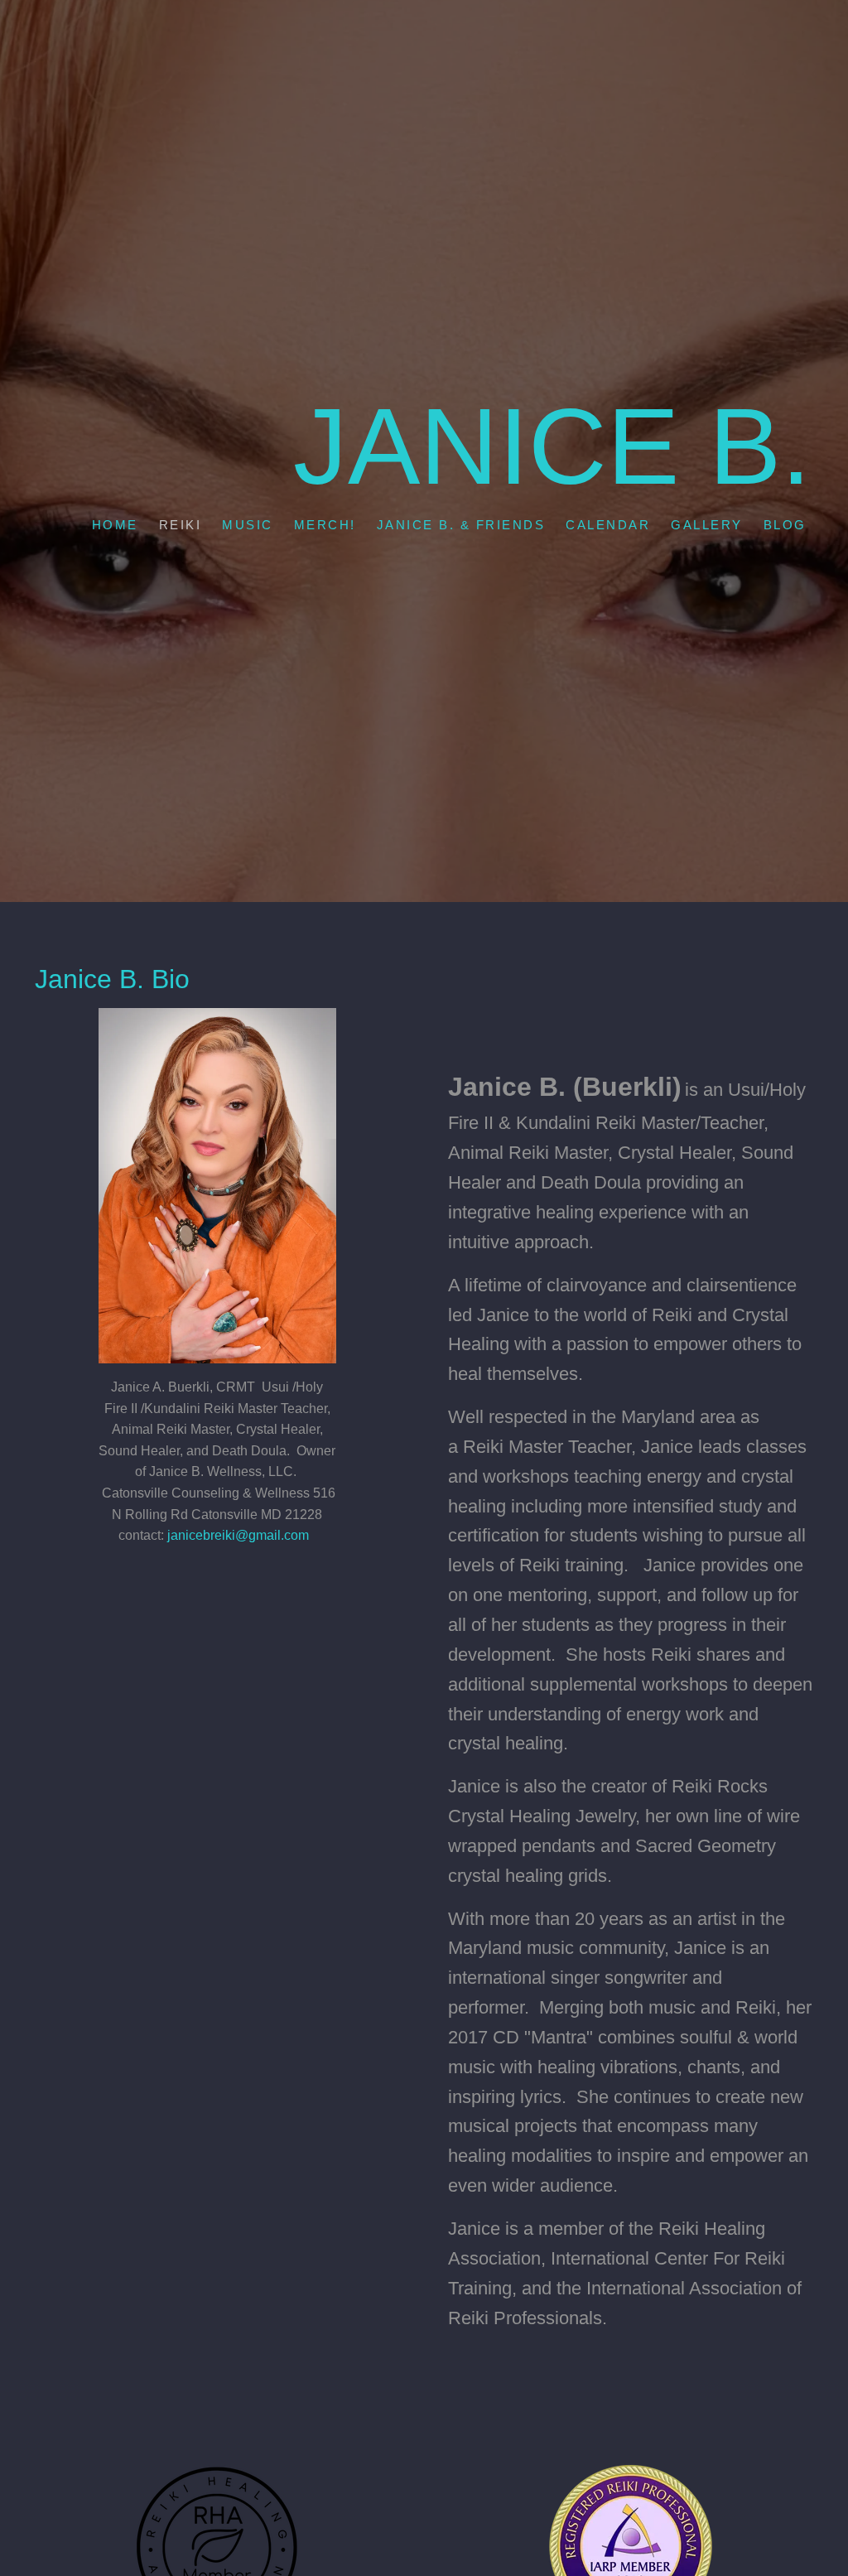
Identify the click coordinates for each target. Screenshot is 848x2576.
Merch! (324, 525)
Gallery (707, 525)
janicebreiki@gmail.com (238, 1535)
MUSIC (248, 525)
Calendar (608, 525)
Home (114, 525)
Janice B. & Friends (460, 525)
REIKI (180, 525)
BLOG (784, 525)
